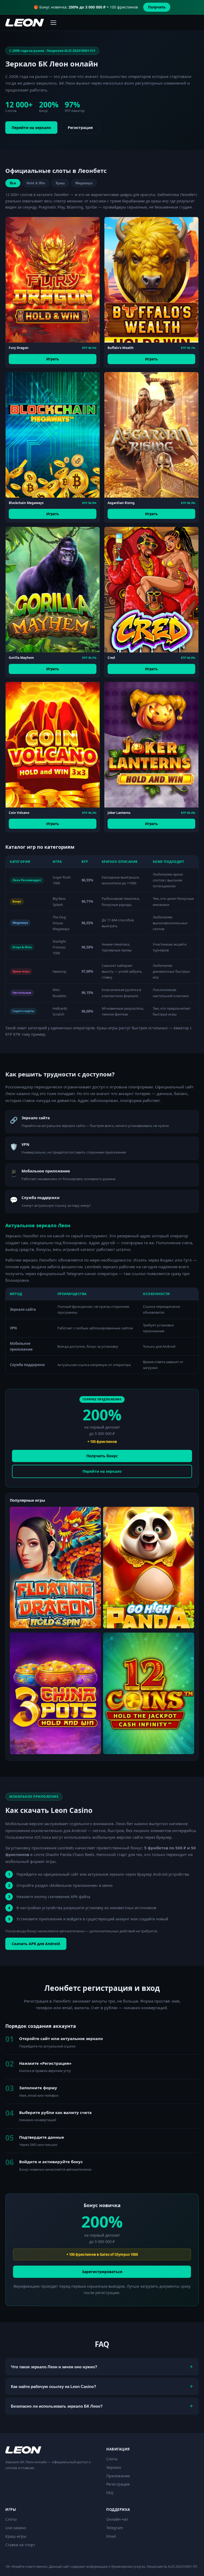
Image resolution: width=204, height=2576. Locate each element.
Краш (60, 183)
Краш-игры (16, 2536)
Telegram (115, 2528)
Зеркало (114, 2467)
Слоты (112, 2459)
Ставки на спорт (20, 2545)
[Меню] (53, 23)
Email (111, 2536)
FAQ (110, 2493)
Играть (53, 359)
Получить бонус (102, 1456)
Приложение (118, 2476)
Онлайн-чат (117, 2519)
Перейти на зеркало (31, 128)
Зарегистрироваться (102, 2272)
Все (13, 183)
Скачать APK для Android (36, 1944)
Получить (157, 7)
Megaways (84, 183)
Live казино (16, 2528)
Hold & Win (36, 183)
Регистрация (80, 128)
